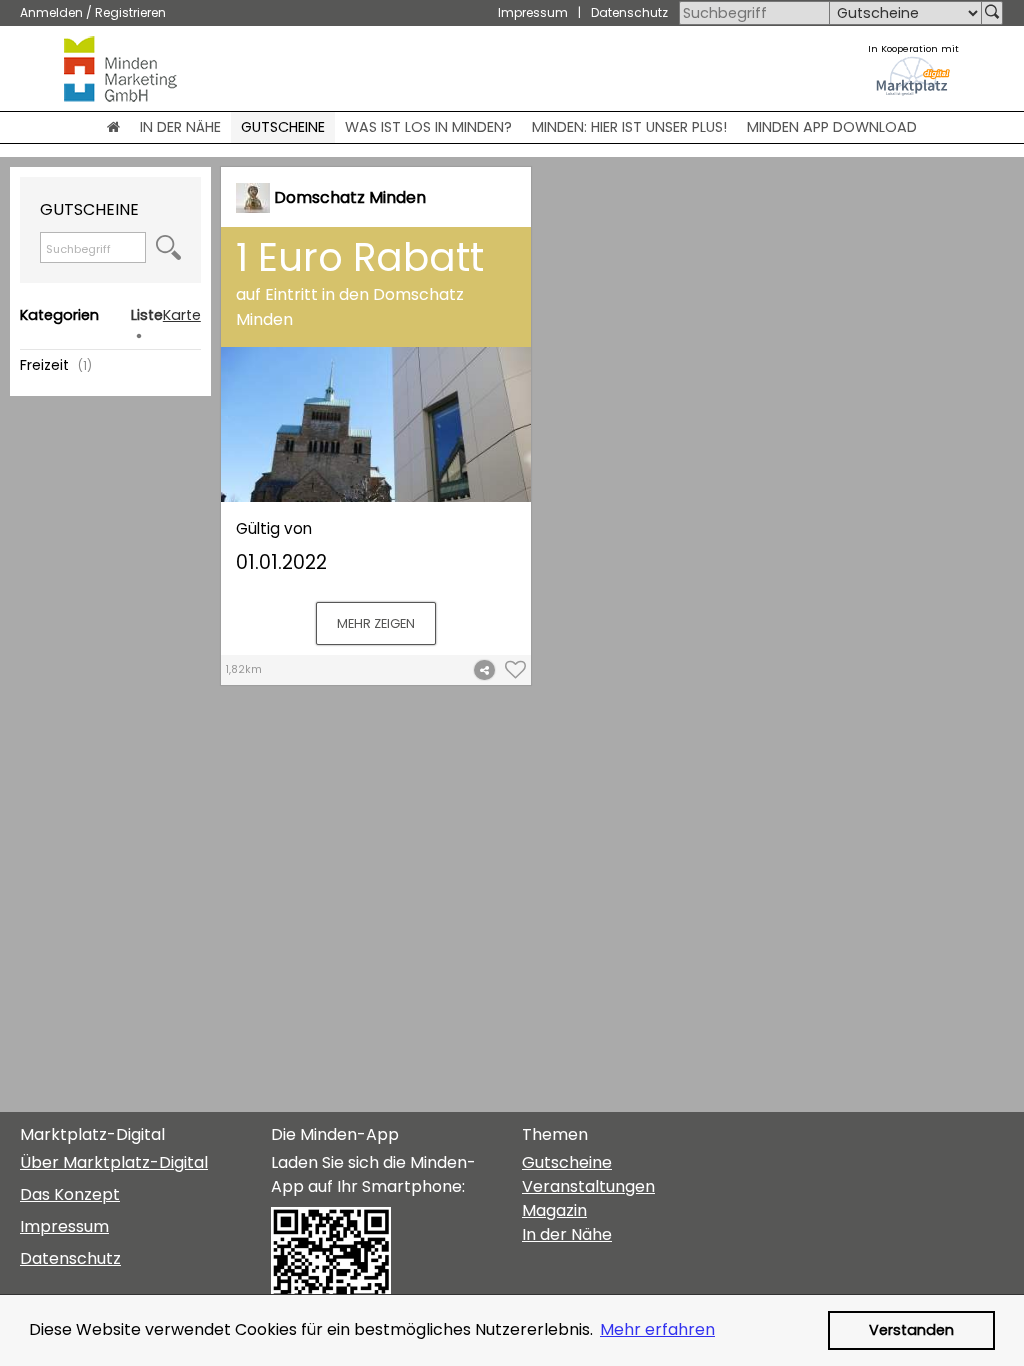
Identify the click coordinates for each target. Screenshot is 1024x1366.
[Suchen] (992, 13)
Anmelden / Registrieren (93, 12)
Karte (182, 315)
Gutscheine (567, 1162)
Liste (147, 315)
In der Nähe (567, 1234)
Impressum (533, 12)
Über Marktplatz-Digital (114, 1162)
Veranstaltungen (588, 1186)
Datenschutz (629, 12)
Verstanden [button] (911, 1330)
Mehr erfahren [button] (657, 1329)
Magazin (554, 1210)
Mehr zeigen (376, 623)
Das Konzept (70, 1194)
